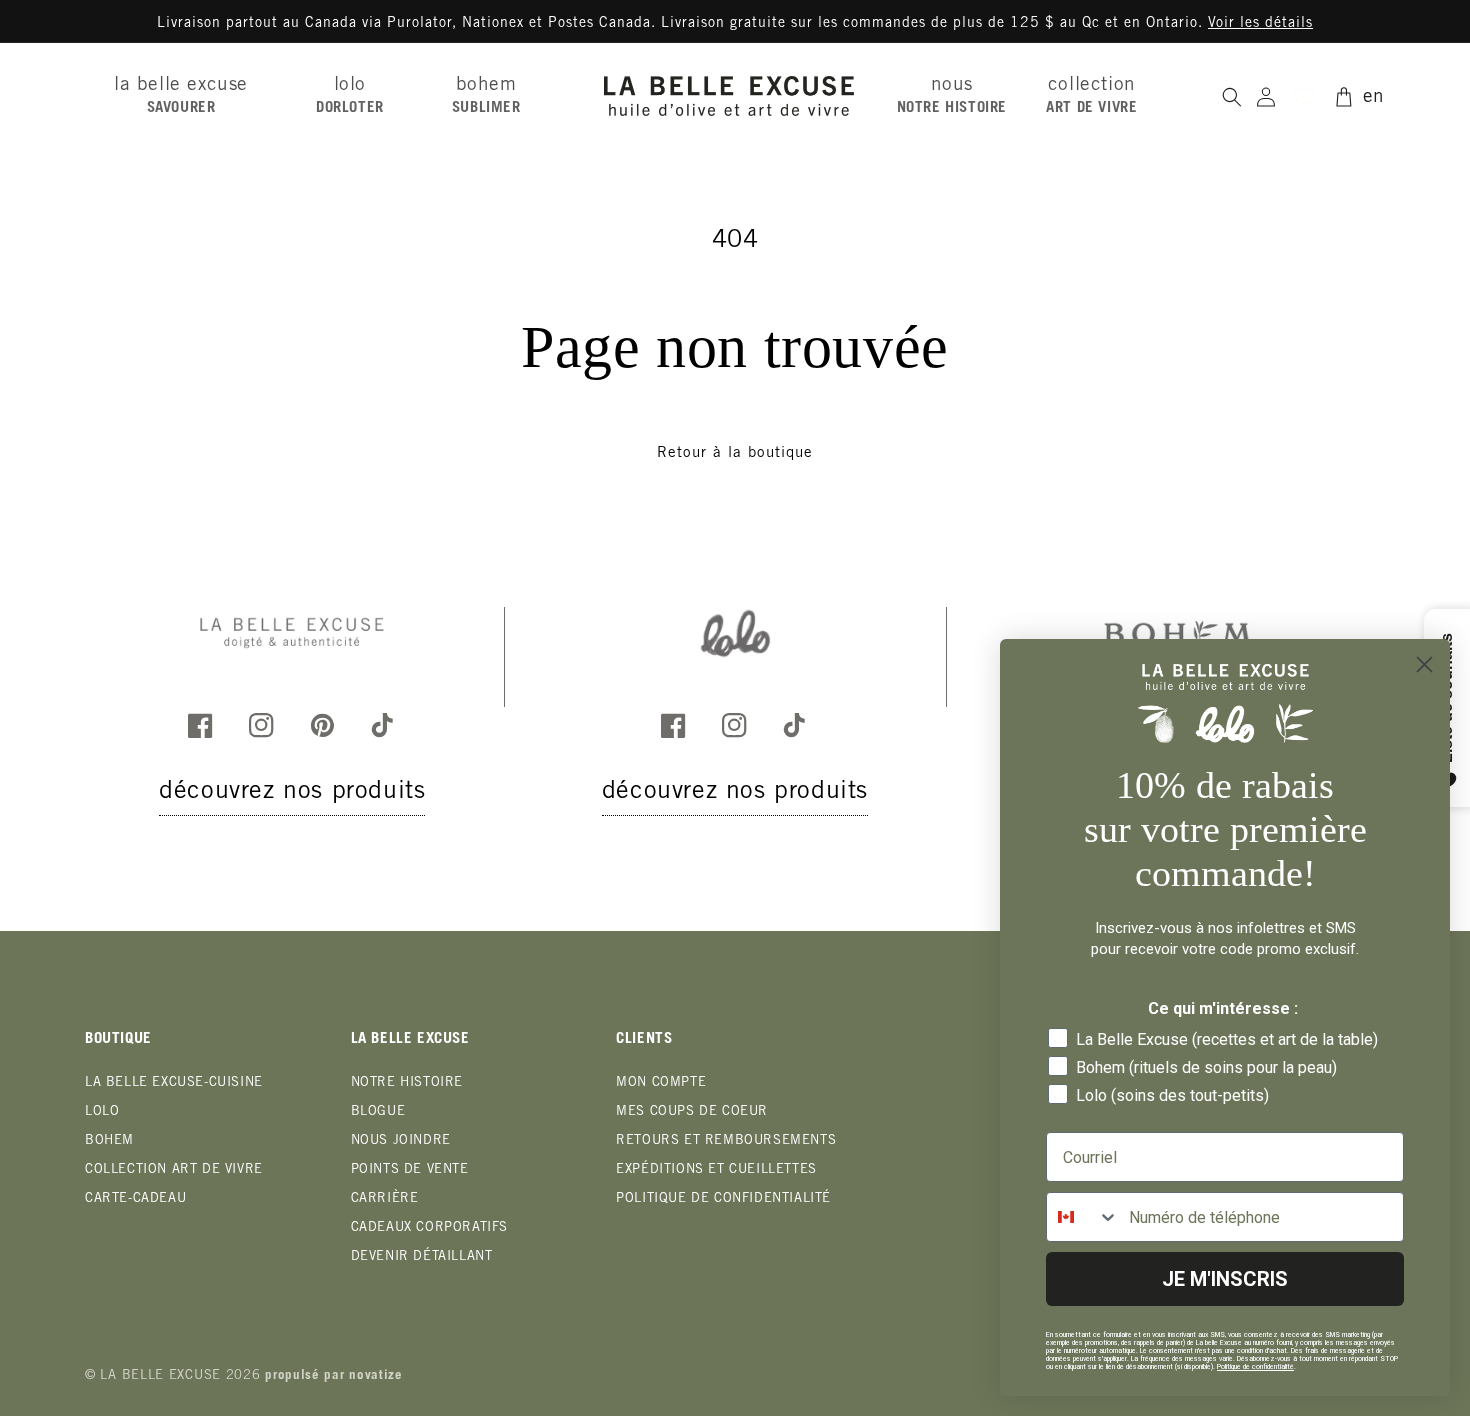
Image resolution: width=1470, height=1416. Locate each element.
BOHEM (109, 1141)
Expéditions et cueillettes (716, 1170)
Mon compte (661, 1083)
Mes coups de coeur (692, 1112)
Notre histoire (407, 1083)
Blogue (378, 1112)
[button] (188, 96)
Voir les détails (1260, 24)
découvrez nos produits (292, 793)
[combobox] (1083, 1217)
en (1374, 97)
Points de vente (410, 1170)
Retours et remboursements (726, 1141)
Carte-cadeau (135, 1199)
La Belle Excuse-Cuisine (174, 1083)
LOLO (102, 1112)
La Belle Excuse (160, 1376)
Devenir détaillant (422, 1257)
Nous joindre (401, 1141)
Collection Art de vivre (174, 1170)
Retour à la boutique (735, 453)
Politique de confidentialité (723, 1199)
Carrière (385, 1199)
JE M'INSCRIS (1225, 1279)
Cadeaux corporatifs (429, 1228)
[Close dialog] (1424, 664)
